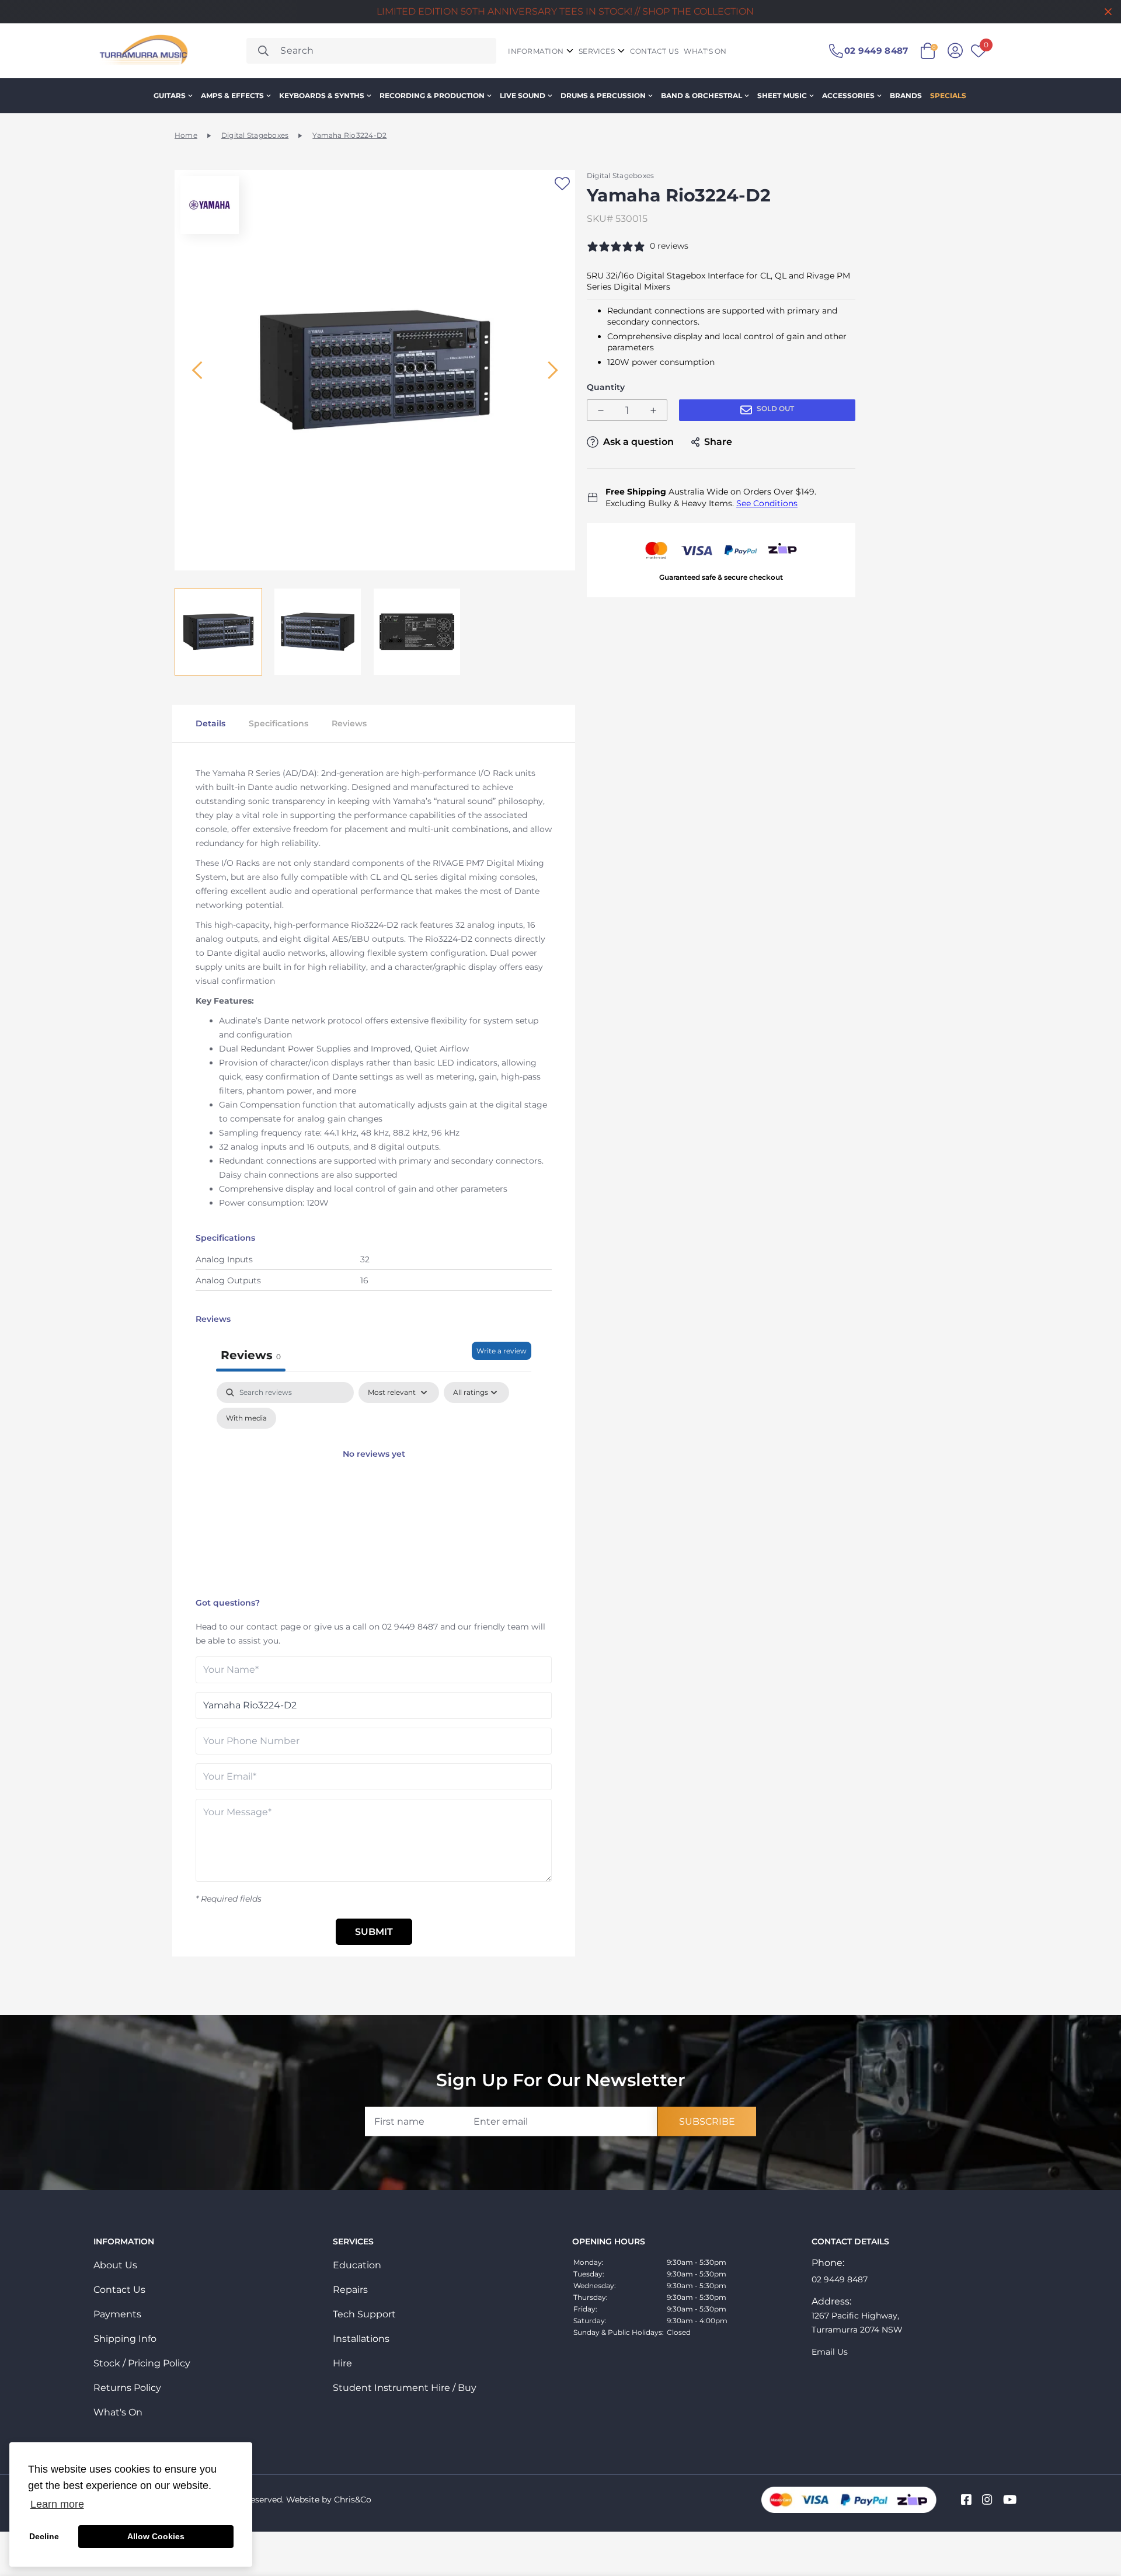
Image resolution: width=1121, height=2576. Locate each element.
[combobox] (371, 51)
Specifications (278, 723)
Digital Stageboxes (255, 135)
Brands (906, 95)
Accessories (848, 95)
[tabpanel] (374, 1487)
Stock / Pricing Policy (142, 2363)
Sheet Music (782, 95)
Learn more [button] (57, 2504)
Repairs (350, 2290)
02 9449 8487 (410, 1627)
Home (186, 135)
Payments (117, 2314)
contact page (274, 1627)
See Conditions (767, 503)
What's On (118, 2412)
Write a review (502, 1351)
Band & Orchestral (702, 95)
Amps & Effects (232, 95)
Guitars (170, 95)
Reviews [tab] (251, 1355)
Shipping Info (125, 2339)
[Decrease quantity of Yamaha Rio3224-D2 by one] (601, 411)
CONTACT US (654, 51)
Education (357, 2265)
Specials (948, 95)
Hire (342, 2363)
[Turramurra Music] (142, 51)
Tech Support (364, 2314)
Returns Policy (127, 2388)
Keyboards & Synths (322, 95)
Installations (361, 2339)
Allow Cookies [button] (156, 2536)
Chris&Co (353, 2500)
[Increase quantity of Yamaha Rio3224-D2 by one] (653, 411)
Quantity (606, 387)
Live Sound (523, 95)
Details (210, 723)
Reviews (349, 723)
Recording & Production (432, 95)
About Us (115, 2265)
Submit (374, 1932)
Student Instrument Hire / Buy (405, 2388)
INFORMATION (536, 51)
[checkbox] (246, 1418)
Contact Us (119, 2290)
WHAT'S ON (705, 51)
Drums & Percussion (603, 95)
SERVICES (597, 51)
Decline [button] (44, 2536)
